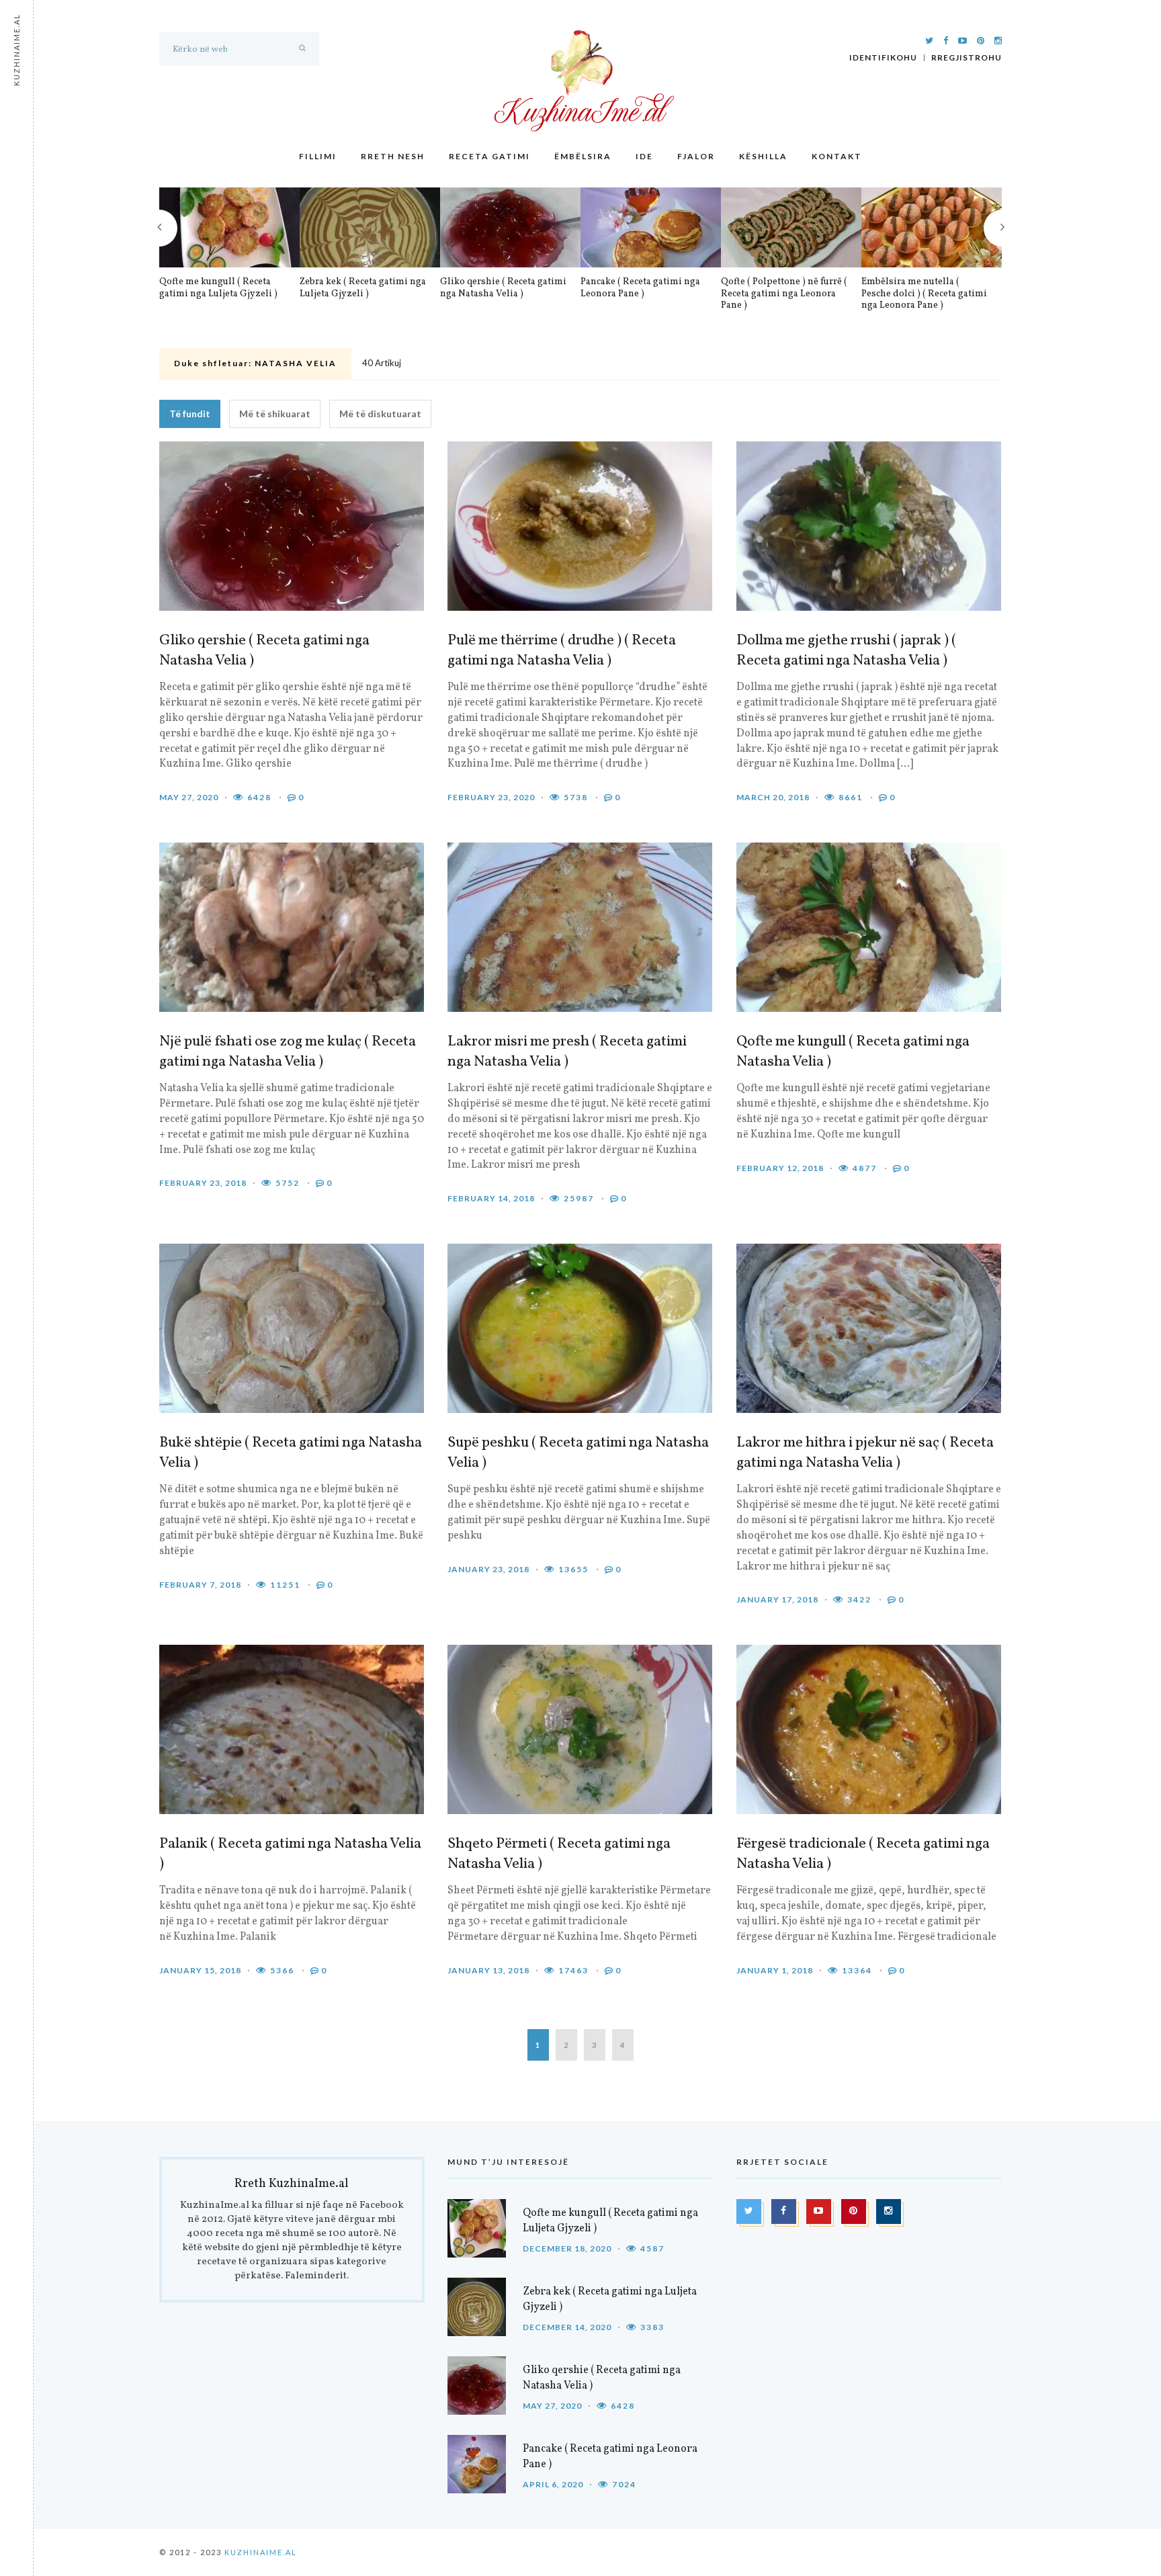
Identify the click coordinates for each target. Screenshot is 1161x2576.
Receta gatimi (489, 156)
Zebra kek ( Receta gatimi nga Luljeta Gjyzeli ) (363, 288)
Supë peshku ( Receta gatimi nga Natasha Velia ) (578, 1453)
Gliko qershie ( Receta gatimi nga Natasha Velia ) (503, 288)
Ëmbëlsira (583, 156)
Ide (644, 156)
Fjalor (696, 156)
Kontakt (837, 156)
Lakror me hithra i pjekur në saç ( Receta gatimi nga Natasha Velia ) (865, 1453)
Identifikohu (883, 58)
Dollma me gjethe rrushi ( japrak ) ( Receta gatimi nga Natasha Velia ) (846, 651)
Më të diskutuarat (380, 414)
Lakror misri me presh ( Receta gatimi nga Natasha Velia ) (567, 1052)
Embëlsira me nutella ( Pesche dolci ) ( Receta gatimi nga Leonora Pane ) (924, 294)
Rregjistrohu (966, 58)
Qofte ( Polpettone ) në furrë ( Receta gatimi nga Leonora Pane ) (784, 294)
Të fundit (190, 414)
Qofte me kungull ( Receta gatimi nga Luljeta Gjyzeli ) (218, 288)
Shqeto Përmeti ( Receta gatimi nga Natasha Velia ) (559, 1854)
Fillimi (318, 156)
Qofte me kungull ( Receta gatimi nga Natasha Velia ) (853, 1052)
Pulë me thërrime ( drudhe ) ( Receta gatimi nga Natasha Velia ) (562, 651)
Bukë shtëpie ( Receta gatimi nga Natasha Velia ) (291, 1453)
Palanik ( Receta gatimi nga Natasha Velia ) (290, 1854)
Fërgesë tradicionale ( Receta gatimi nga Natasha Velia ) (863, 1854)
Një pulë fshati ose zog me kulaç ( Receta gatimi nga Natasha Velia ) (288, 1052)
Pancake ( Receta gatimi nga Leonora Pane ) (640, 288)
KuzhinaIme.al (261, 2552)
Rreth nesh (393, 156)
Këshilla (763, 156)
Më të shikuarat (275, 414)
